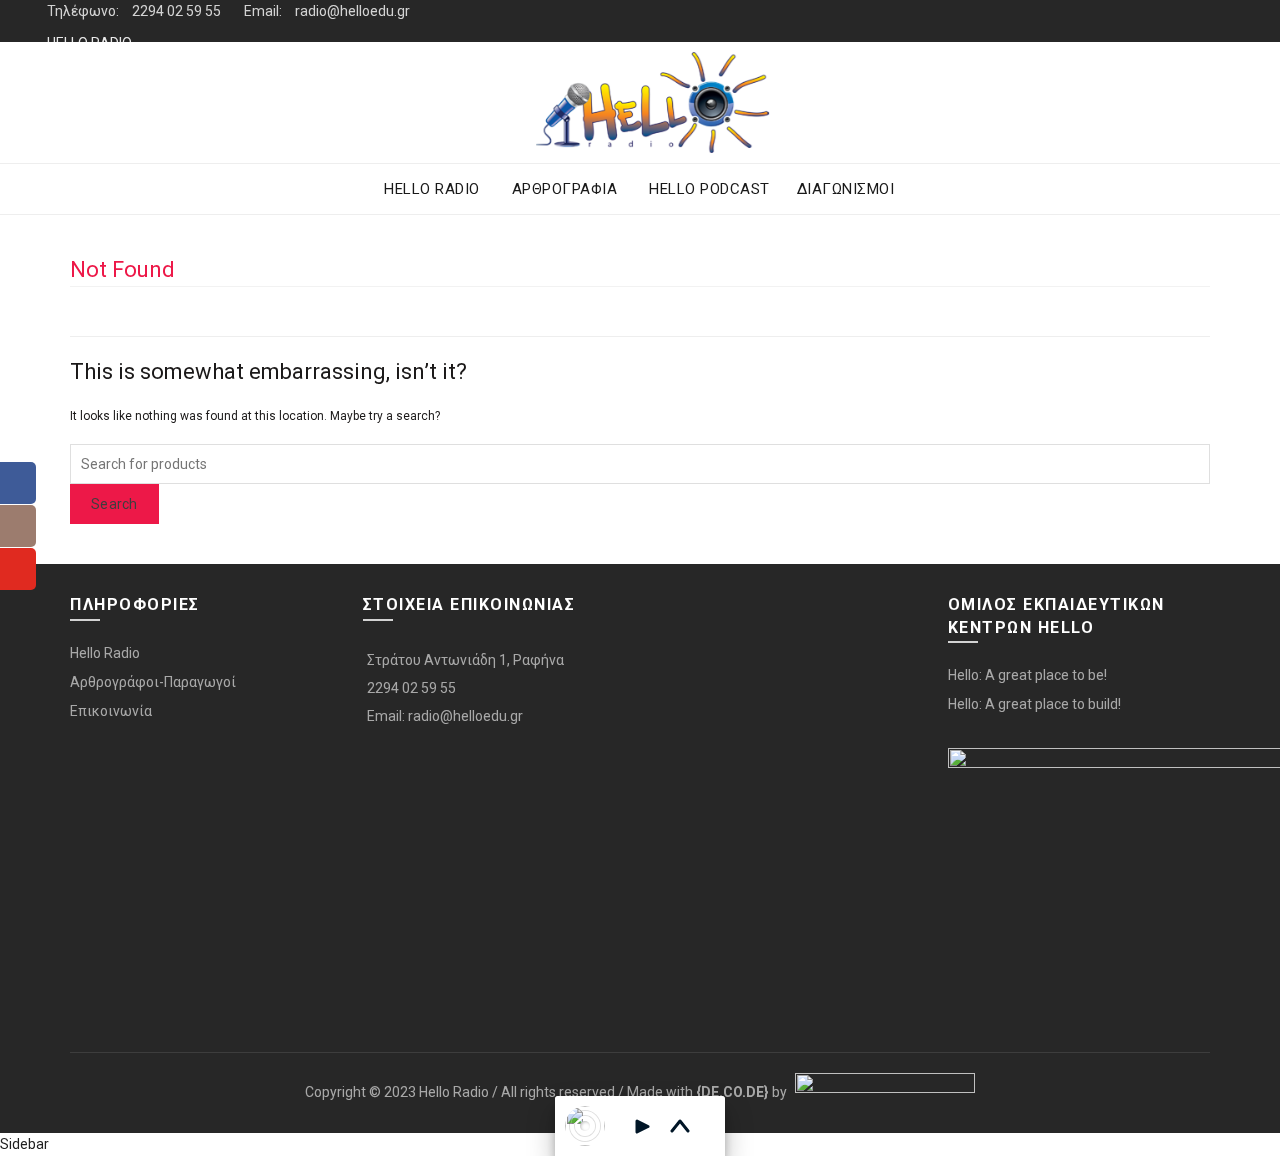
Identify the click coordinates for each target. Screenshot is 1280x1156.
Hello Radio (105, 653)
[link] (732, 1092)
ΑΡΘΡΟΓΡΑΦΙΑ (565, 189)
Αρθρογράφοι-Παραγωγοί (153, 682)
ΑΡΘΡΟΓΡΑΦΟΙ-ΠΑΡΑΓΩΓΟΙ (134, 85)
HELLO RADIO (89, 43)
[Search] (1217, 103)
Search (114, 504)
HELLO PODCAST (709, 189)
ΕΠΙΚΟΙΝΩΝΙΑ (87, 127)
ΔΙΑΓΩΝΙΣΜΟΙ (846, 189)
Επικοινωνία (111, 711)
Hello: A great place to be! (1027, 675)
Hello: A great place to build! (1034, 704)
